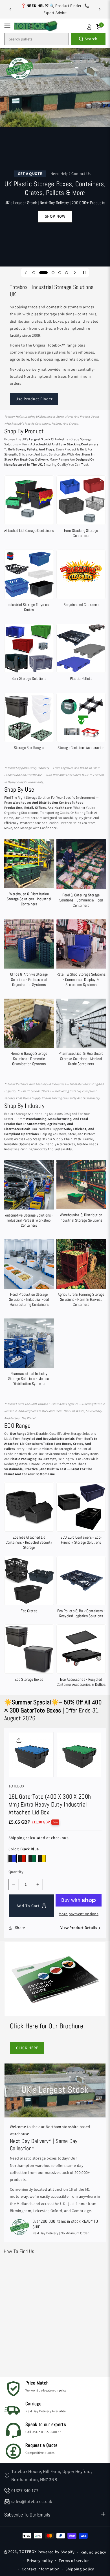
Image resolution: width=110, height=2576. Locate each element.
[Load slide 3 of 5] (53, 273)
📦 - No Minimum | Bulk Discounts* (55, 9)
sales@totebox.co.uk (32, 2501)
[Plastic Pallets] (81, 654)
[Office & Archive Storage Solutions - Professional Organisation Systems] (29, 954)
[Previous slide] (10, 9)
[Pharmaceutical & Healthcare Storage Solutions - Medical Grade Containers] (81, 1034)
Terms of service (74, 2561)
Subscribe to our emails (27, 2515)
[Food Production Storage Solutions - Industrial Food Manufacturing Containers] (29, 1274)
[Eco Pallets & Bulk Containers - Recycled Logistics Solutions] (81, 1588)
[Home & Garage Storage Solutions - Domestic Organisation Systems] (29, 1034)
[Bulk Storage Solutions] (29, 654)
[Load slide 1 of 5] (34, 273)
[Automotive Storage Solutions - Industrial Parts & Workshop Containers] (29, 1195)
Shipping (17, 1838)
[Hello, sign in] (89, 27)
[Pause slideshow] (84, 273)
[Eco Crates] (29, 1586)
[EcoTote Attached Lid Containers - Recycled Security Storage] (29, 1517)
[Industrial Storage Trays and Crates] (29, 582)
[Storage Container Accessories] (81, 723)
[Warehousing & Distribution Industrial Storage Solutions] (81, 1193)
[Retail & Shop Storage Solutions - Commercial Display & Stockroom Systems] (81, 954)
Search (91, 39)
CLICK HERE (27, 2048)
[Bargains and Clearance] (81, 579)
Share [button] (20, 1928)
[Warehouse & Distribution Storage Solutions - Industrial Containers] (29, 874)
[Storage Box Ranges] (29, 723)
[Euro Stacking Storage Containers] (81, 508)
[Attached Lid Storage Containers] (29, 505)
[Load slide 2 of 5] (43, 273)
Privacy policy (40, 2561)
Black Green (32, 1858)
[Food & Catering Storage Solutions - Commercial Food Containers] (81, 874)
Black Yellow (42, 1858)
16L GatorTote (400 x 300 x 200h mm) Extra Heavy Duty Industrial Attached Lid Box (50, 1804)
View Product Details (79, 1928)
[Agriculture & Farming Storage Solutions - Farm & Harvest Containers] (81, 1274)
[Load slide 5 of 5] (67, 273)
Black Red (22, 1858)
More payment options (79, 1914)
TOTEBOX (28, 2552)
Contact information (41, 2569)
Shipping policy (80, 2569)
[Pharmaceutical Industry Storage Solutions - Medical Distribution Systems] (29, 1353)
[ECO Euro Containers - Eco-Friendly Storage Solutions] (81, 1515)
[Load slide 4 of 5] (60, 273)
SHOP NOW (55, 216)
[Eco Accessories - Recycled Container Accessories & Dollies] (81, 1657)
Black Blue (12, 1858)
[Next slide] (100, 9)
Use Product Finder (34, 399)
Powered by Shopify (56, 2552)
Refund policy (93, 2552)
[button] (9, 26)
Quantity (16, 1872)
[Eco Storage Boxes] (29, 1654)
